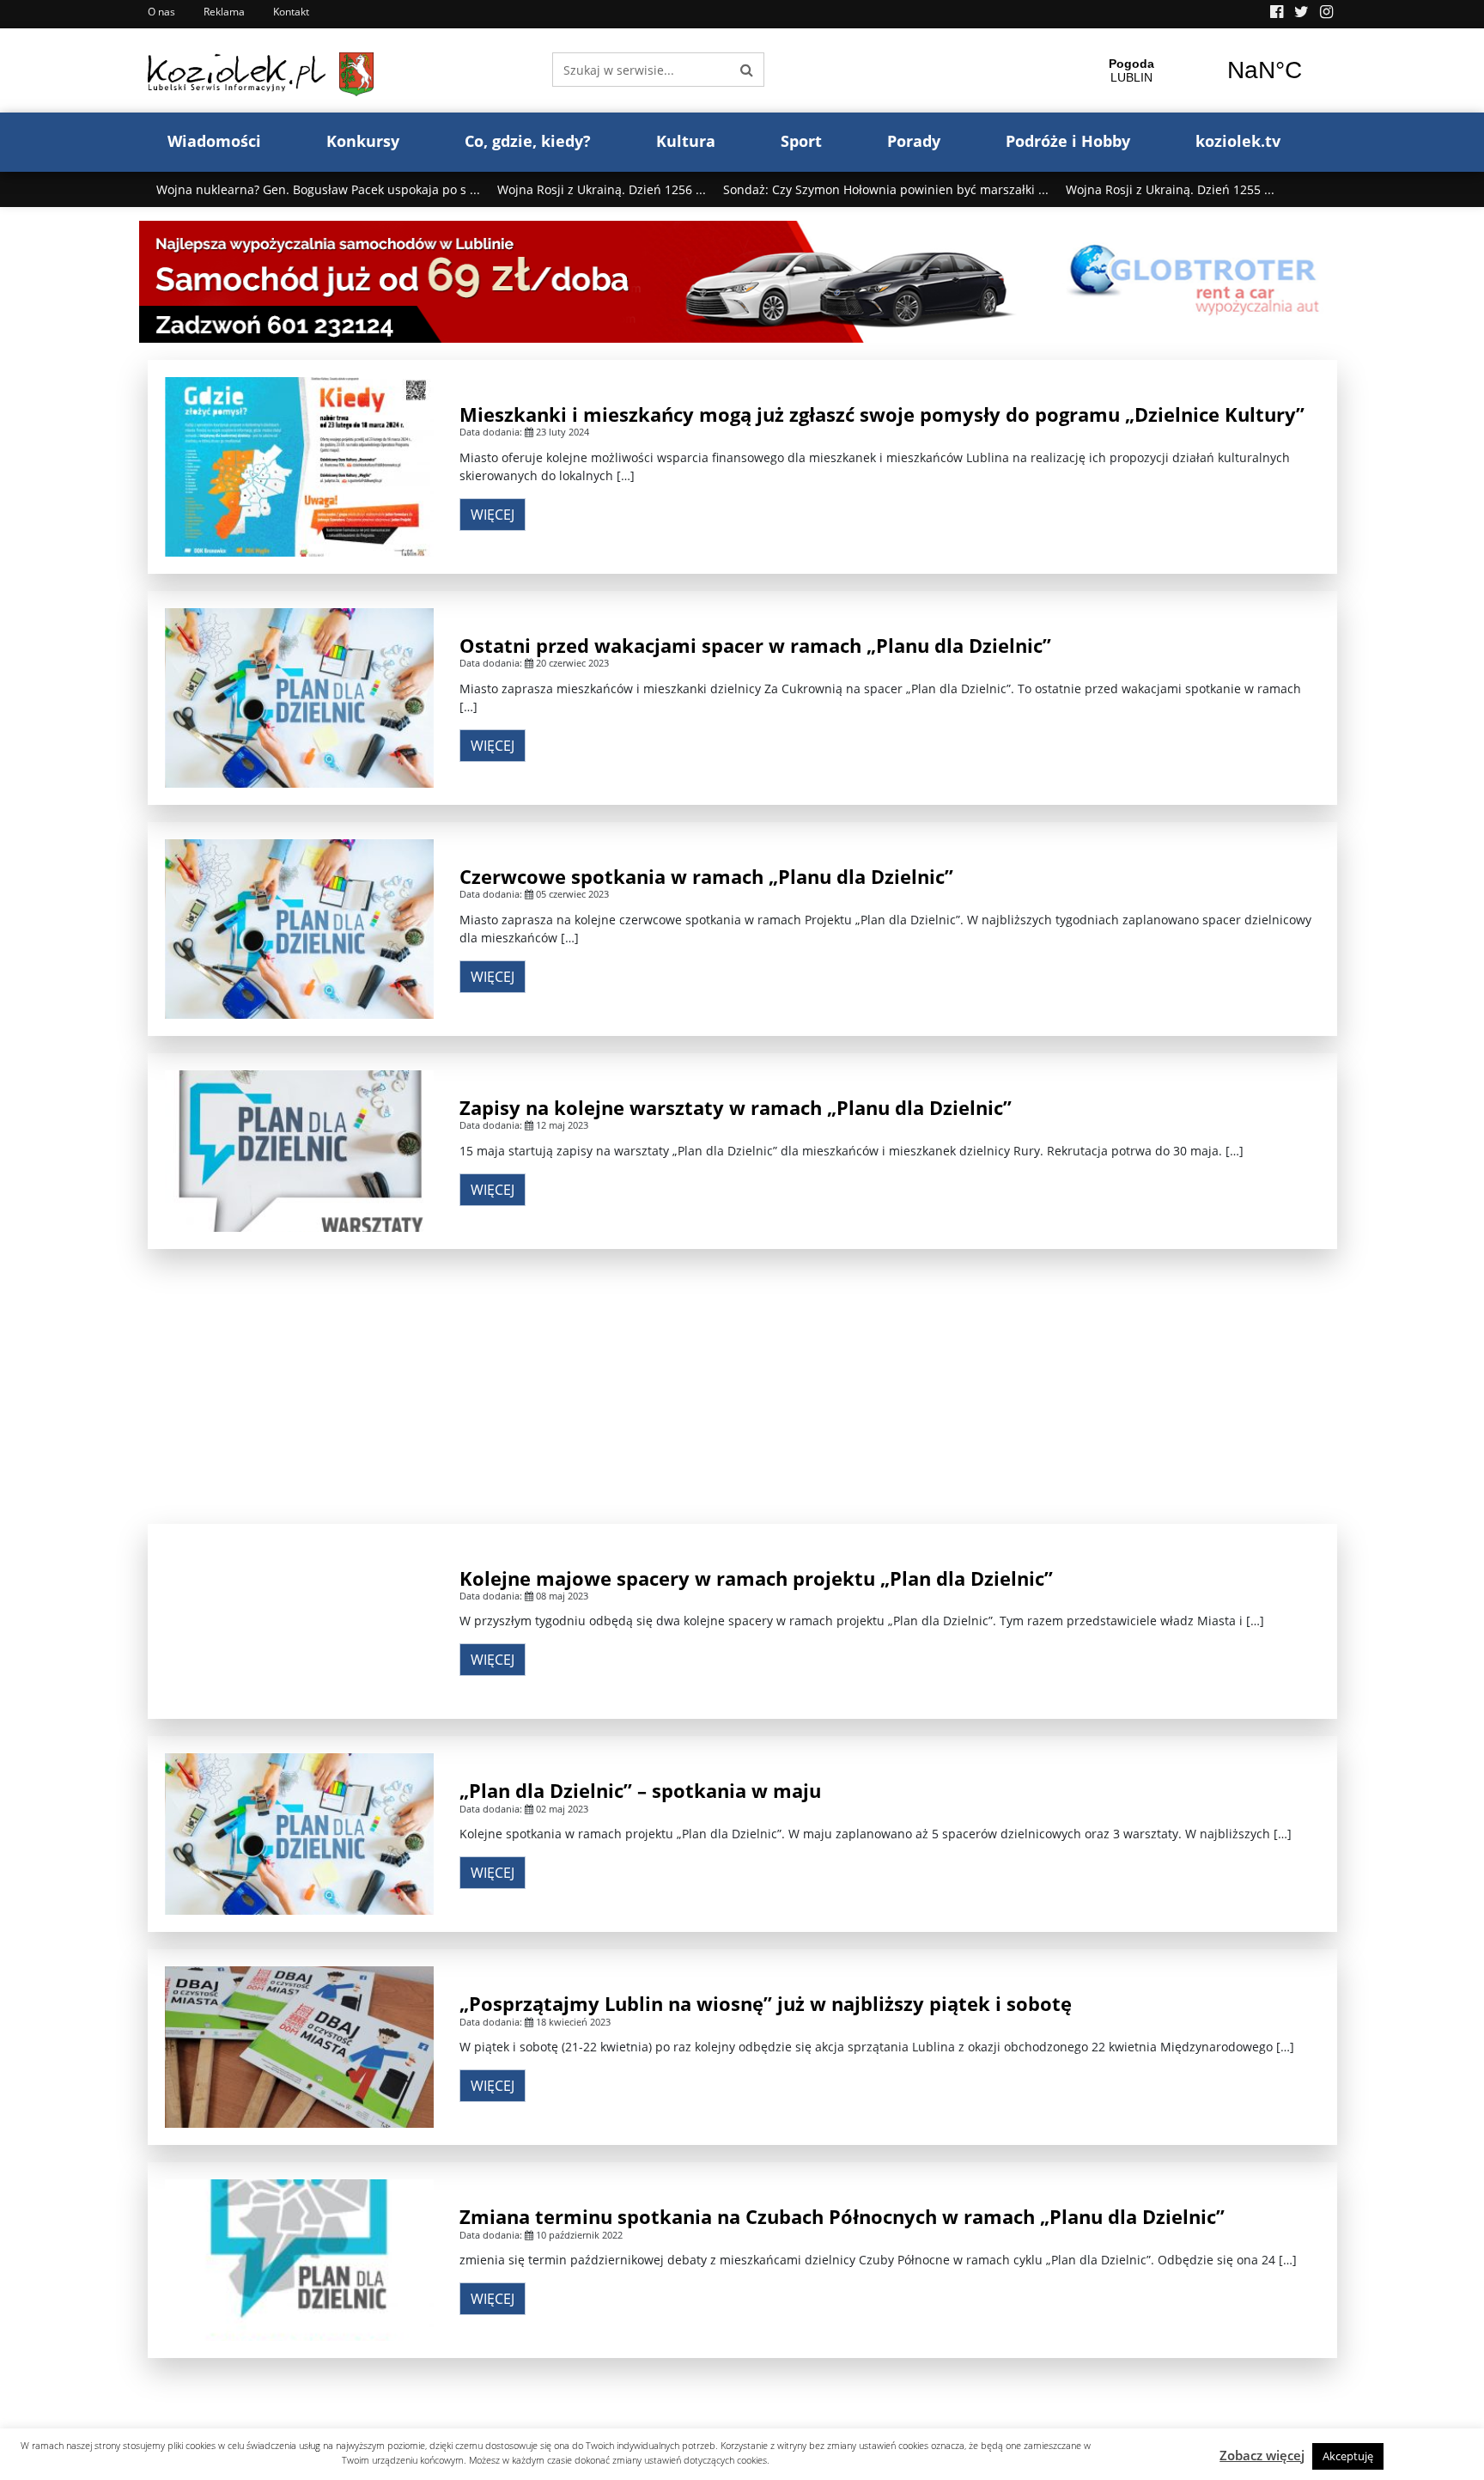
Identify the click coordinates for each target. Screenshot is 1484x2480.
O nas (161, 12)
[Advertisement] (742, 1386)
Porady (914, 141)
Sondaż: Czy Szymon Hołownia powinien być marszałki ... (886, 189)
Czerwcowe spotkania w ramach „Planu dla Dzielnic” (706, 876)
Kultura (686, 141)
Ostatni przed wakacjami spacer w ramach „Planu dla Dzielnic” (755, 645)
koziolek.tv (1238, 141)
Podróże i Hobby (1068, 141)
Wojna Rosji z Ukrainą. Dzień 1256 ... (602, 189)
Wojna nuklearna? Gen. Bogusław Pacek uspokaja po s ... (318, 189)
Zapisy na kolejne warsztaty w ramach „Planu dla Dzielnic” (736, 1107)
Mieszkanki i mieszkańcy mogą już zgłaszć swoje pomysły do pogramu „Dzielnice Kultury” (882, 414)
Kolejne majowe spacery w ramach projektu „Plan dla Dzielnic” (756, 1578)
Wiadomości (214, 141)
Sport (801, 141)
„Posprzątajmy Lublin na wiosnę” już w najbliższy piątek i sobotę (766, 2003)
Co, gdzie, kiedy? (528, 141)
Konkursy (363, 141)
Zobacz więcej (1262, 2455)
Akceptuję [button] (1348, 2456)
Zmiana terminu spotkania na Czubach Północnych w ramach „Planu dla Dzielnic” (842, 2216)
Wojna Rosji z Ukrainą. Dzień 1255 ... (1170, 189)
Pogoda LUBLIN (1198, 70)
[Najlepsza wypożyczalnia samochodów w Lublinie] (742, 280)
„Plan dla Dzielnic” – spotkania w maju (640, 1790)
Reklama (224, 12)
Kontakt (291, 12)
